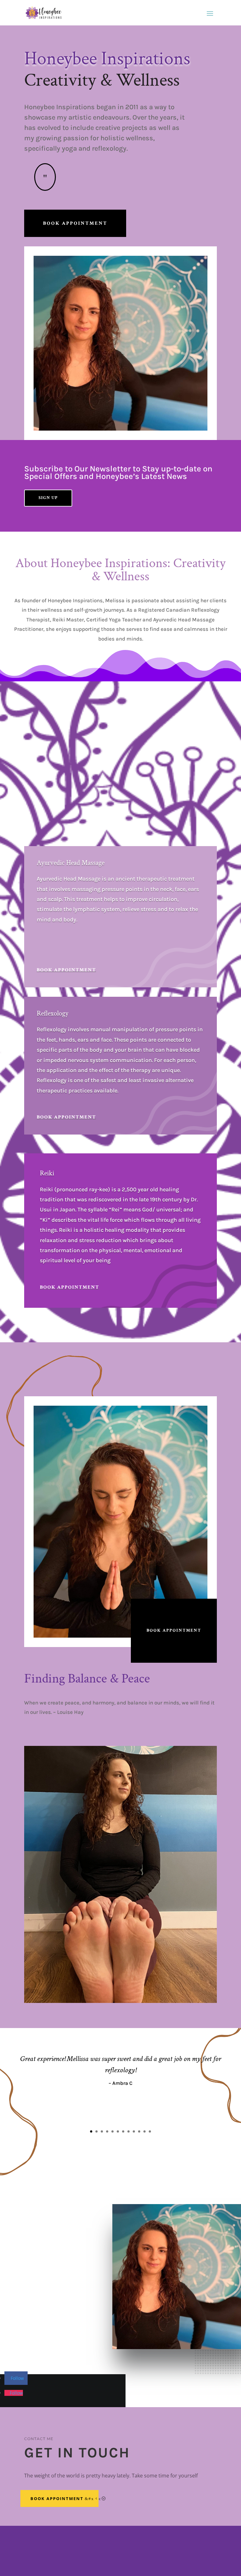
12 (150, 2131)
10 (139, 2131)
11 (145, 2131)
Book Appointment (75, 223)
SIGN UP (48, 498)
